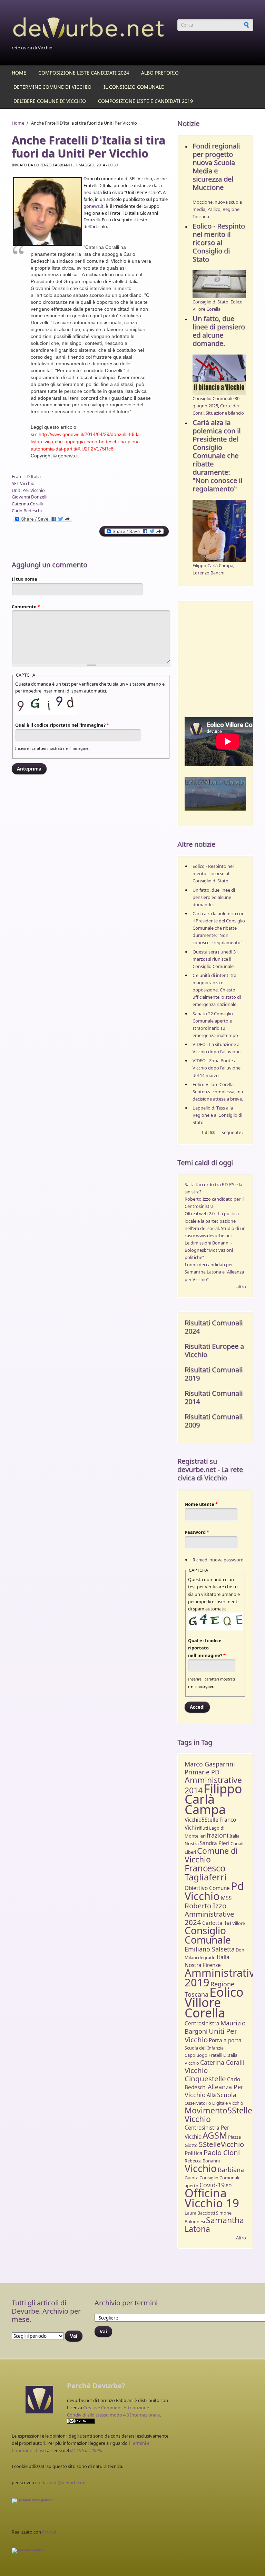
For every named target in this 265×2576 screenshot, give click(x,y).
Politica (194, 2153)
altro (241, 1287)
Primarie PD (202, 1772)
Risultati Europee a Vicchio (214, 1350)
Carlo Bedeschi (27, 511)
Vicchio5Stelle (202, 1820)
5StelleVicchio (221, 2144)
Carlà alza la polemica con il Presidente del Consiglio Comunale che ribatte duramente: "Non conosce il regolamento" (217, 456)
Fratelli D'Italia (26, 476)
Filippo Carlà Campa (213, 565)
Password (197, 1532)
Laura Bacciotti (200, 2213)
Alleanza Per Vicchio (214, 2091)
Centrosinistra (202, 2023)
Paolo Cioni (222, 2152)
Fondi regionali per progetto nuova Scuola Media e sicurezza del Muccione (216, 167)
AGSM (215, 2135)
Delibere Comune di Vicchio (50, 101)
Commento (26, 607)
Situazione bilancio (225, 413)
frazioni (218, 1835)
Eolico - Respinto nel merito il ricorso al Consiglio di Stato (219, 243)
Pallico (214, 209)
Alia (211, 2095)
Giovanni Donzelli (30, 497)
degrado (207, 1957)
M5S (226, 1898)
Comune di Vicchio (211, 1855)
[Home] (91, 29)
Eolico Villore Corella (214, 2002)
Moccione (203, 202)
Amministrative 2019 (223, 1977)
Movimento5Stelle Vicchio (218, 2115)
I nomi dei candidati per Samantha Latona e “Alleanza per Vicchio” (214, 1272)
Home (19, 73)
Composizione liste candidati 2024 (84, 73)
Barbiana (231, 2170)
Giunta (192, 2178)
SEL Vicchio (23, 483)
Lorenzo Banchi (208, 573)
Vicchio (201, 2168)
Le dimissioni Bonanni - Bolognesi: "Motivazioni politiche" (209, 1250)
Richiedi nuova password (218, 1560)
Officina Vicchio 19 (212, 2198)
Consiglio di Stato (210, 302)
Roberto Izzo (205, 1906)
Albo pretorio (160, 73)
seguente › (233, 1133)
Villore (239, 1923)
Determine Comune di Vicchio (52, 87)
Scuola (227, 2095)
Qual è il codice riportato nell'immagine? (62, 725)
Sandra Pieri (215, 1843)
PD (229, 2186)
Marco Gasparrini (210, 1764)
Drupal (49, 2532)
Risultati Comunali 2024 (214, 1327)
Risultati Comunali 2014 (214, 1397)
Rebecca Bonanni (202, 2161)
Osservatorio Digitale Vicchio (214, 2103)
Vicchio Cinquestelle (205, 2074)
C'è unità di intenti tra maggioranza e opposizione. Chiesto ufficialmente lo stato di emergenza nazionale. (217, 990)
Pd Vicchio (214, 1891)
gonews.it (94, 206)
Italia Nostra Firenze (207, 1961)
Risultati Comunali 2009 (214, 1421)
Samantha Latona (214, 2224)
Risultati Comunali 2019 (214, 1374)
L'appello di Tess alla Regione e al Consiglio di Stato (217, 1115)
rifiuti (203, 1828)
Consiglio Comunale (208, 1935)
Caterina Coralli (27, 504)
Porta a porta (225, 2040)
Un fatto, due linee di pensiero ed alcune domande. (219, 331)
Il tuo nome (24, 579)
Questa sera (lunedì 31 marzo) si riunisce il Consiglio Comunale (215, 959)
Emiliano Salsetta (210, 1949)
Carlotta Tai (217, 1923)
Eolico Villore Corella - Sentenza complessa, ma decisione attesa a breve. (218, 1092)
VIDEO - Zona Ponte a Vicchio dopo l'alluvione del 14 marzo (217, 1068)
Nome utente (201, 1504)
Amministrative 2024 (209, 1918)
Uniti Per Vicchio (28, 490)
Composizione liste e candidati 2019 (145, 101)
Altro (241, 2238)
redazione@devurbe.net (62, 2482)
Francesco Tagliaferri (206, 1873)
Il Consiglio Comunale (134, 87)
